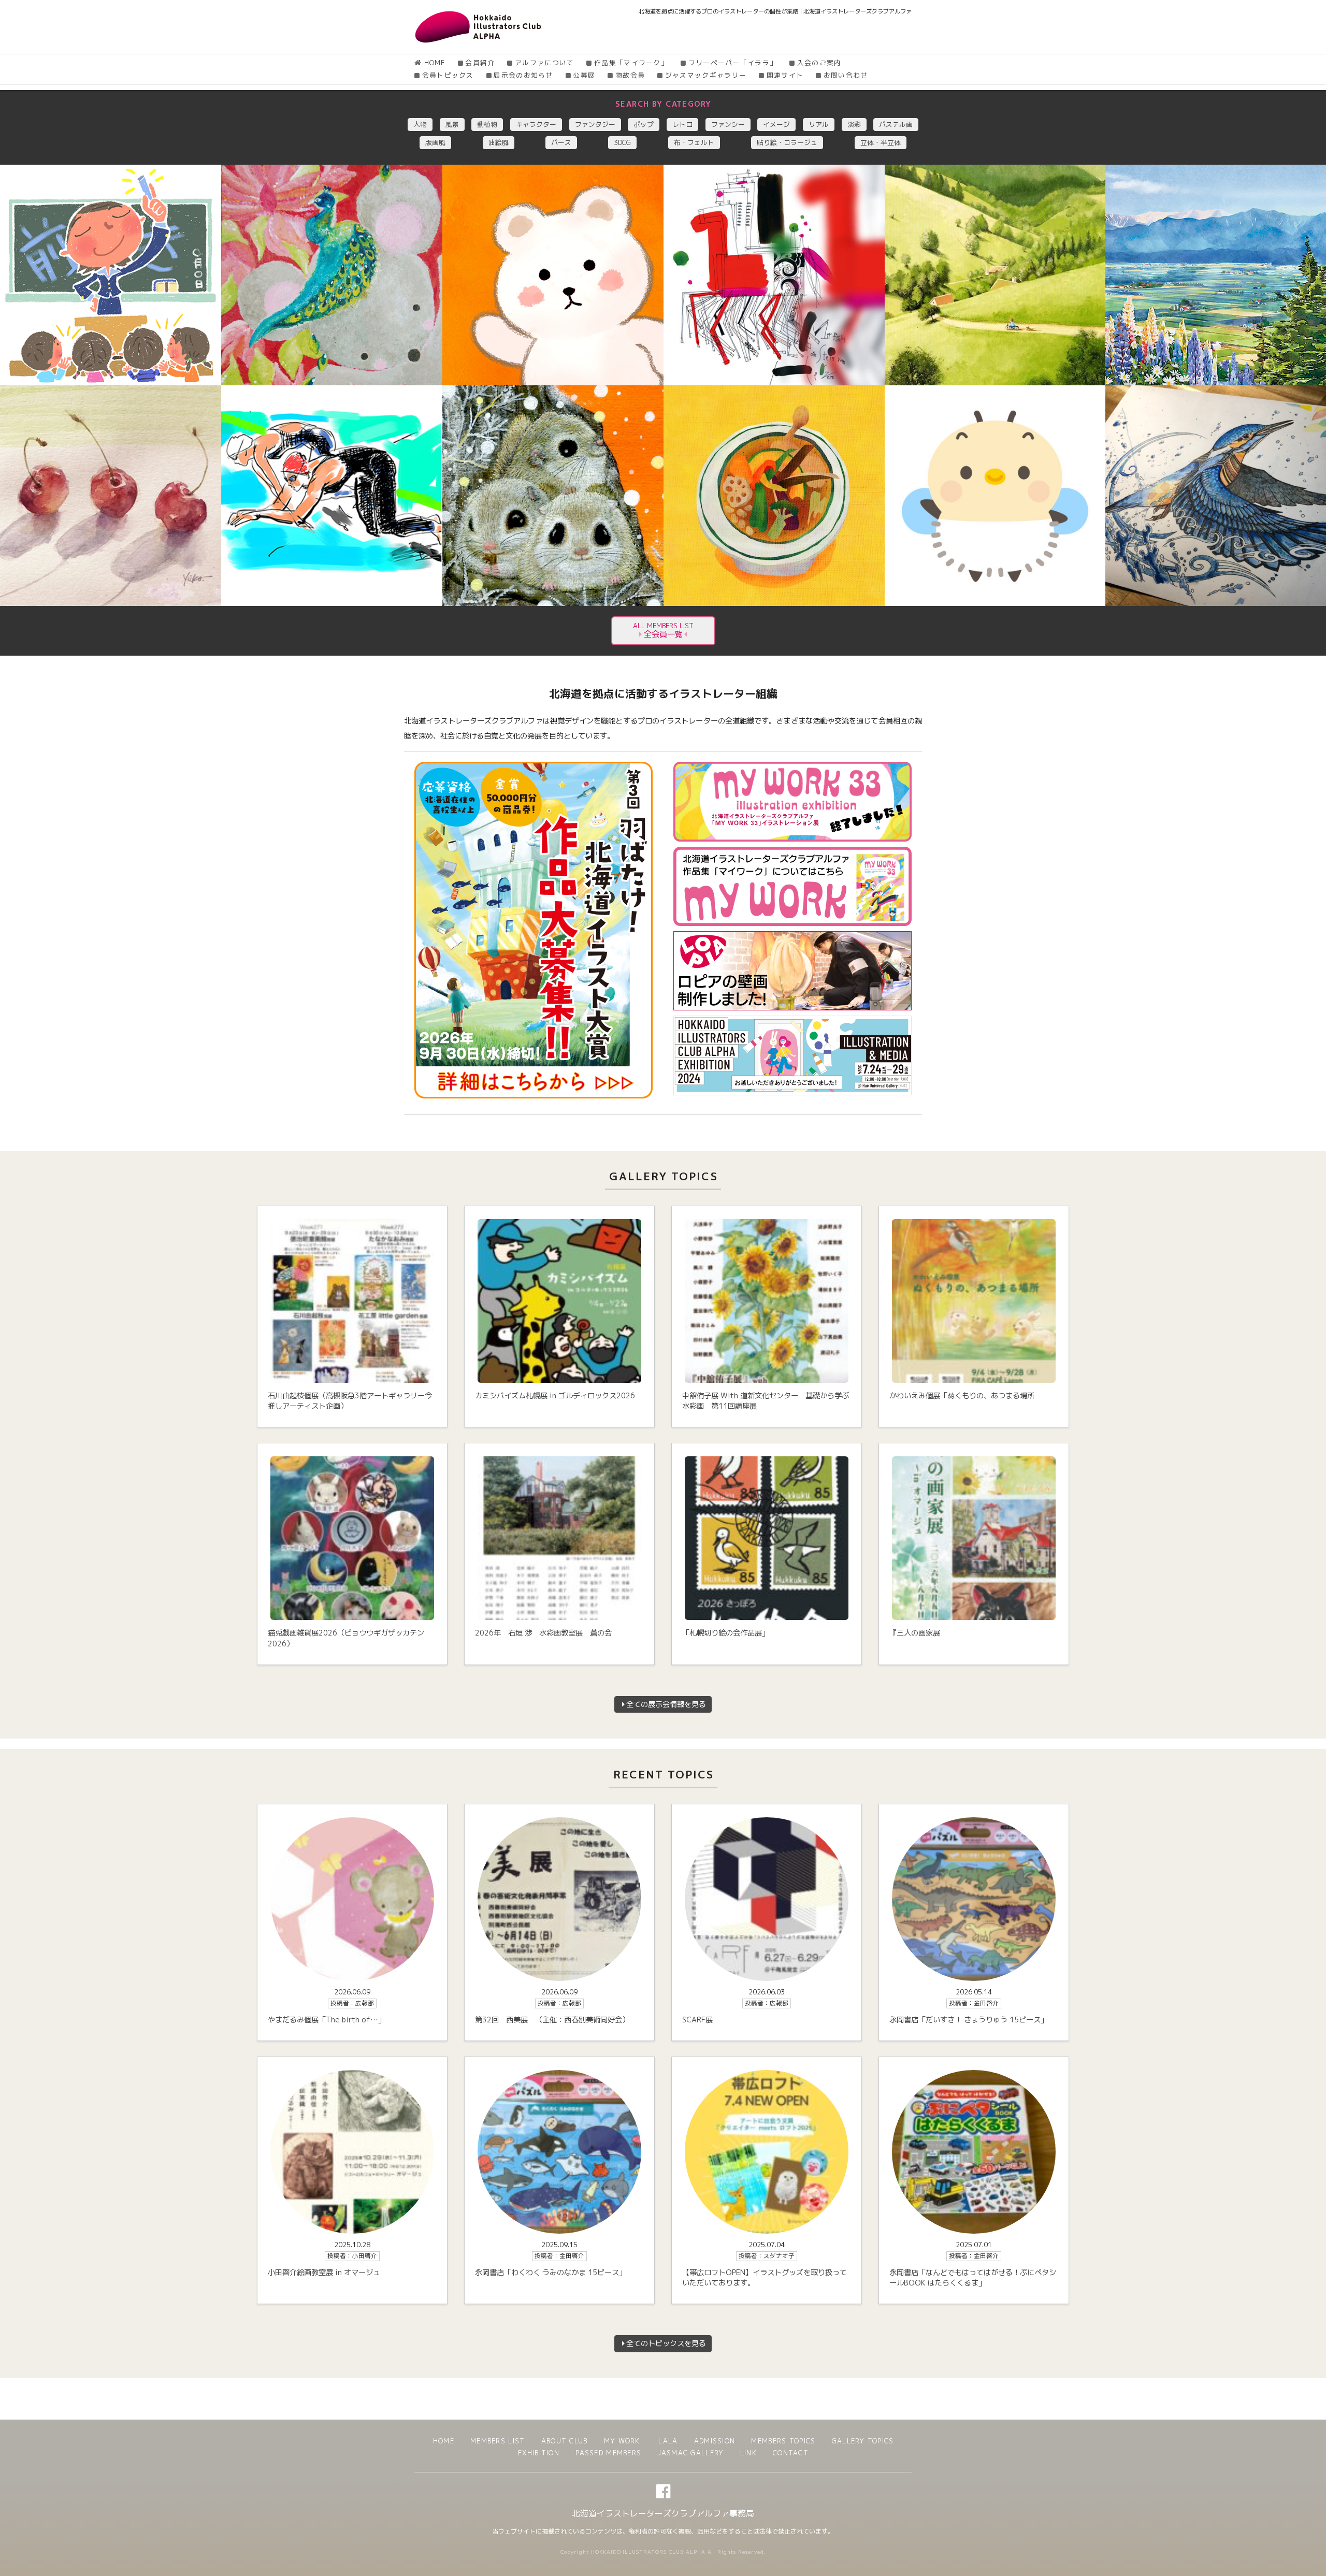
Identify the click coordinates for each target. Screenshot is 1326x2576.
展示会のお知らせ (523, 75)
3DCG (622, 142)
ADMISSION (715, 2441)
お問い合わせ (846, 75)
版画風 (435, 142)
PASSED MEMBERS (608, 2453)
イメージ (776, 124)
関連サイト (785, 75)
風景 (452, 124)
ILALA (667, 2441)
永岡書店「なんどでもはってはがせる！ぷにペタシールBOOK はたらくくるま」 (973, 2278)
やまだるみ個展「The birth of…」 (327, 2020)
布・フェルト (694, 142)
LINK (748, 2453)
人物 (420, 124)
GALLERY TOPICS (863, 2441)
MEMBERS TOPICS (783, 2441)
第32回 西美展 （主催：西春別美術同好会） (552, 2020)
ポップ (644, 124)
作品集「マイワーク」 (631, 63)
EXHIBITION (539, 2453)
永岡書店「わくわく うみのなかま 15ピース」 (551, 2273)
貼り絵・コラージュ (787, 142)
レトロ (682, 124)
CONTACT (791, 2453)
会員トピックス (448, 75)
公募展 (584, 75)
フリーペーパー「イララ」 (733, 63)
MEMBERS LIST (498, 2441)
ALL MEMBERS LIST (663, 631)
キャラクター (536, 124)
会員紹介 (480, 63)
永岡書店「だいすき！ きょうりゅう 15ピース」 (969, 2020)
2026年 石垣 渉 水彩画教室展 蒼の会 (543, 1633)
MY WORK (622, 2441)
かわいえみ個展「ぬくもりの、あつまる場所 (962, 1396)
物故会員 (630, 75)
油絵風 (499, 142)
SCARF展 (697, 2020)
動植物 (487, 124)
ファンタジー (595, 124)
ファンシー (728, 124)
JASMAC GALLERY (690, 2453)
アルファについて (544, 63)
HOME (435, 63)
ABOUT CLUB (564, 2441)
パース (561, 142)
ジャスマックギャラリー (706, 75)
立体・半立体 (881, 142)
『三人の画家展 (915, 1633)
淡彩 (854, 124)
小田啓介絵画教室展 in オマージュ (324, 2273)
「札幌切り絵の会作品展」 (726, 1633)
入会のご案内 (819, 63)
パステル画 (896, 124)
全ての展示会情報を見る (666, 1704)
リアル (819, 124)
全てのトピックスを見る (666, 2343)
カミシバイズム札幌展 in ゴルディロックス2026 (555, 1396)
